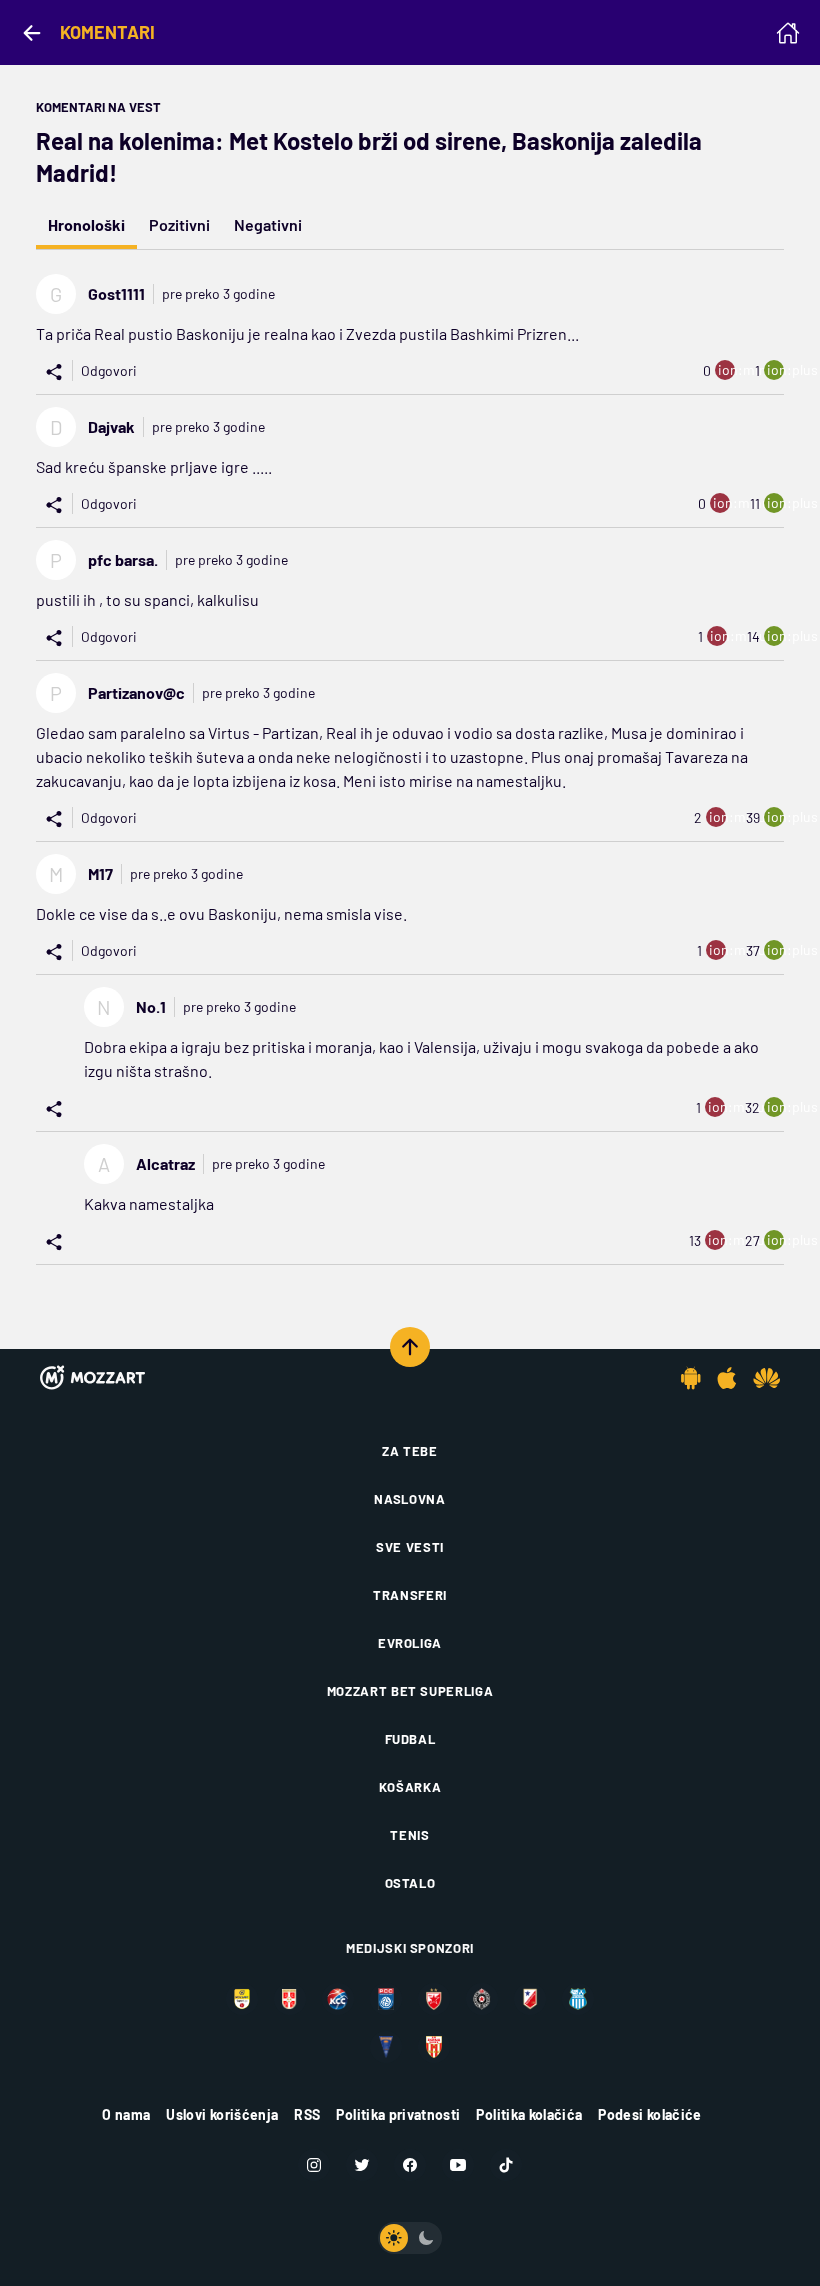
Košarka (410, 1787)
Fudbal (410, 1739)
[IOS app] (727, 1378)
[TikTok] (506, 2165)
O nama (126, 2114)
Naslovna (409, 1499)
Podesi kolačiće (649, 2114)
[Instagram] (314, 2165)
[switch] (410, 2238)
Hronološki (86, 224)
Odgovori (109, 370)
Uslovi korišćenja (222, 2114)
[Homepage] (788, 33)
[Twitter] (362, 2165)
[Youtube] (458, 2165)
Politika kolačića (529, 2114)
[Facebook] (410, 2165)
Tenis (409, 1835)
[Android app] (691, 1378)
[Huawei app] (766, 1378)
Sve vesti (410, 1547)
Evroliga (410, 1643)
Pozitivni (179, 224)
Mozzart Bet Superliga (410, 1691)
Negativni (268, 224)
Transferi (410, 1595)
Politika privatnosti (398, 2114)
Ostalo (410, 1883)
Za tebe (410, 1451)
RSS (307, 2114)
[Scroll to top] (410, 1347)
